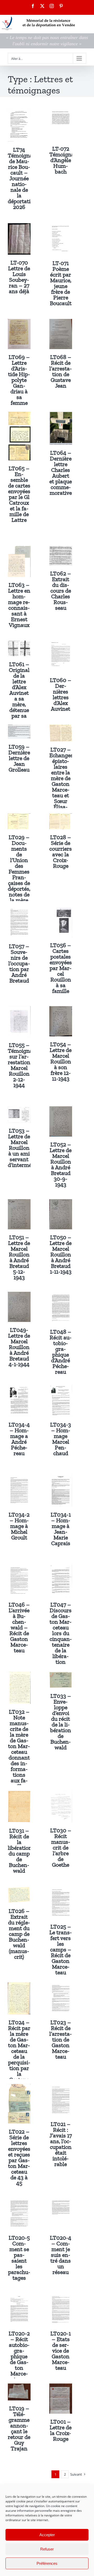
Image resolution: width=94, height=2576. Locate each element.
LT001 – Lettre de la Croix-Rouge (61, 2430)
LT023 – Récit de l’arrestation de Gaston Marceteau (61, 2039)
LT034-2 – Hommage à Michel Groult (19, 1526)
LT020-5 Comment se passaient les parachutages (19, 2258)
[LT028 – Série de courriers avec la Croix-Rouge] (61, 817)
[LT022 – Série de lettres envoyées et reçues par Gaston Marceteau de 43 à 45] (19, 2088)
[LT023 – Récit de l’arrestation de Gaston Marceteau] (61, 1986)
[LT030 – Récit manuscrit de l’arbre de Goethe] (61, 1794)
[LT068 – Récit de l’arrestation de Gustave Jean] (61, 323)
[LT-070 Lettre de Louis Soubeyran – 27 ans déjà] (19, 227)
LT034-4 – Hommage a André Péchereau (19, 1439)
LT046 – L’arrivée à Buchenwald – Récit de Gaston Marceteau (19, 1627)
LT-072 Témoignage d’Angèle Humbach (65, 160)
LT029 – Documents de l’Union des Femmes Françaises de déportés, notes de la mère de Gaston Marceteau (19, 880)
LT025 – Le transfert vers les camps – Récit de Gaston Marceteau (61, 1949)
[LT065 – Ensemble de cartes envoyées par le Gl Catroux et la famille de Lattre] (19, 415)
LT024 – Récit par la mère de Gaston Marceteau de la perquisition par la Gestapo (19, 2051)
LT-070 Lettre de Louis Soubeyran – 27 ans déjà (19, 277)
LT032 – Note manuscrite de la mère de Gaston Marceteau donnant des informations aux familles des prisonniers (19, 1758)
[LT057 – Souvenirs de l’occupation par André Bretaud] (19, 910)
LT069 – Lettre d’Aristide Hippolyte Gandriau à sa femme (19, 380)
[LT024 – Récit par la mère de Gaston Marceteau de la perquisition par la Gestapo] (19, 1986)
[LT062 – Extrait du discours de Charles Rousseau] (61, 550)
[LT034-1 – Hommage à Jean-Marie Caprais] (61, 1478)
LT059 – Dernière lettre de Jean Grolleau (19, 758)
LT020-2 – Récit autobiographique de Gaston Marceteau (19, 2356)
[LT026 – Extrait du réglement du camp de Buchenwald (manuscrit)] (19, 1890)
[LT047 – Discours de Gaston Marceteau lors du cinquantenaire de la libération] (61, 1568)
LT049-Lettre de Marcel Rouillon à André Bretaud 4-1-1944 (19, 1347)
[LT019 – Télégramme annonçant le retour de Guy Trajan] (19, 2387)
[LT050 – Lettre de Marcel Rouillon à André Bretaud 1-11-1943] (61, 1203)
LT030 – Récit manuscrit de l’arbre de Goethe (61, 1848)
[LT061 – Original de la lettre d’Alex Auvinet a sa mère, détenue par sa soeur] (19, 644)
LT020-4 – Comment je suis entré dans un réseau (61, 2255)
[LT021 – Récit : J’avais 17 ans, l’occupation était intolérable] (61, 2088)
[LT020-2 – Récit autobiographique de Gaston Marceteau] (19, 2297)
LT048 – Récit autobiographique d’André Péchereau (61, 1352)
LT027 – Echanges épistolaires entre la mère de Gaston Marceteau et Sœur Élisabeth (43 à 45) (61, 784)
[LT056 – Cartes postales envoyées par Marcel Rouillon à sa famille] (61, 910)
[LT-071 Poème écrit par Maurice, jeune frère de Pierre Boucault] (61, 227)
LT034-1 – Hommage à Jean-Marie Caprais (61, 1529)
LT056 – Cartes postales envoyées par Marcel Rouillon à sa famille (61, 968)
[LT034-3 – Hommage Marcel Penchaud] (61, 1388)
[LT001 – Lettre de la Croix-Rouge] (61, 2387)
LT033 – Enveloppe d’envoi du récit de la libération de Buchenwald (61, 1722)
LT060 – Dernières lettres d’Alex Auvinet (61, 694)
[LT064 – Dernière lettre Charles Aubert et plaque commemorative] (61, 415)
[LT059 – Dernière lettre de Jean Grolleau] (19, 728)
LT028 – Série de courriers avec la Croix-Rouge (61, 852)
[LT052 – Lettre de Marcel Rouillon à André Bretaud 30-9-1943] (61, 1110)
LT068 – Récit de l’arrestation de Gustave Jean (61, 371)
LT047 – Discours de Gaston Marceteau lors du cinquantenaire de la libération (61, 1633)
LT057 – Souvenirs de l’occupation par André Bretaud (19, 963)
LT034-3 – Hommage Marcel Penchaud (61, 1439)
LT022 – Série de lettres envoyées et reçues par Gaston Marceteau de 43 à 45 (19, 2157)
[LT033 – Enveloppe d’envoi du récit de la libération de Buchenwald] (61, 1675)
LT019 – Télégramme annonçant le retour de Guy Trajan (19, 2428)
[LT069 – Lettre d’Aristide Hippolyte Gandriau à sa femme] (19, 323)
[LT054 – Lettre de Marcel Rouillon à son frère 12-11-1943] (61, 1010)
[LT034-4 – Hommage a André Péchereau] (19, 1388)
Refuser (47, 2549)
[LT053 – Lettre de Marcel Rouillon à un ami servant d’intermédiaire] (19, 1110)
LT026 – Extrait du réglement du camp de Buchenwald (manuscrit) (19, 1934)
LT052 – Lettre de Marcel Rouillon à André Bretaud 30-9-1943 (61, 1164)
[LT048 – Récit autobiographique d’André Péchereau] (61, 1295)
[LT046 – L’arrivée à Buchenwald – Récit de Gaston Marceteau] (19, 1568)
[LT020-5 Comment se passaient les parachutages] (19, 2201)
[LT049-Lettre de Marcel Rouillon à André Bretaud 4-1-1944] (19, 1295)
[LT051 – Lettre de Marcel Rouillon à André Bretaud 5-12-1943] (19, 1203)
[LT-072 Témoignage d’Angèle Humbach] (61, 112)
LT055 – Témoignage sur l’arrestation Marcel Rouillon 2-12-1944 (23, 1065)
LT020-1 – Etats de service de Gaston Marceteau (61, 2351)
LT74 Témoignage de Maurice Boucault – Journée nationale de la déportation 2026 (23, 178)
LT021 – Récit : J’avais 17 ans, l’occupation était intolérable (61, 2144)
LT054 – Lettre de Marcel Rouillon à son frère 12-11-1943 (61, 1061)
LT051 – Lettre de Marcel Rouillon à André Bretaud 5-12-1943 (19, 1257)
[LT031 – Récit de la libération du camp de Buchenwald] (19, 1794)
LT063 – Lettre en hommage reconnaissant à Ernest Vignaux (19, 605)
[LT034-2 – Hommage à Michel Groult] (19, 1478)
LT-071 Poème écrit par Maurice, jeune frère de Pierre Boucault (61, 283)
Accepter (47, 2535)
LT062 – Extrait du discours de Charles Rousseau (61, 591)
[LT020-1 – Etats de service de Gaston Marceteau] (61, 2297)
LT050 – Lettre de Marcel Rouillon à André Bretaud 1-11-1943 (61, 1254)
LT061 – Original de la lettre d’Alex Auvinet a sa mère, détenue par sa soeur (19, 693)
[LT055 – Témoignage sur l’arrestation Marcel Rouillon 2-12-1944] (19, 1010)
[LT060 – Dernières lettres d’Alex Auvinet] (61, 644)
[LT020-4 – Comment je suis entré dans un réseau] (61, 2201)
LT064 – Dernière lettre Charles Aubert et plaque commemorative (61, 473)
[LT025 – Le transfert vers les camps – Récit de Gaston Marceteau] (61, 1890)
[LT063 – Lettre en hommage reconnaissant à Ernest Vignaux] (19, 550)
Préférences (47, 2563)
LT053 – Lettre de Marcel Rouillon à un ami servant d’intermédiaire (27, 1148)
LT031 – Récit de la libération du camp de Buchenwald (20, 1851)
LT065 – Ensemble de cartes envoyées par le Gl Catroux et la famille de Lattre (19, 494)
